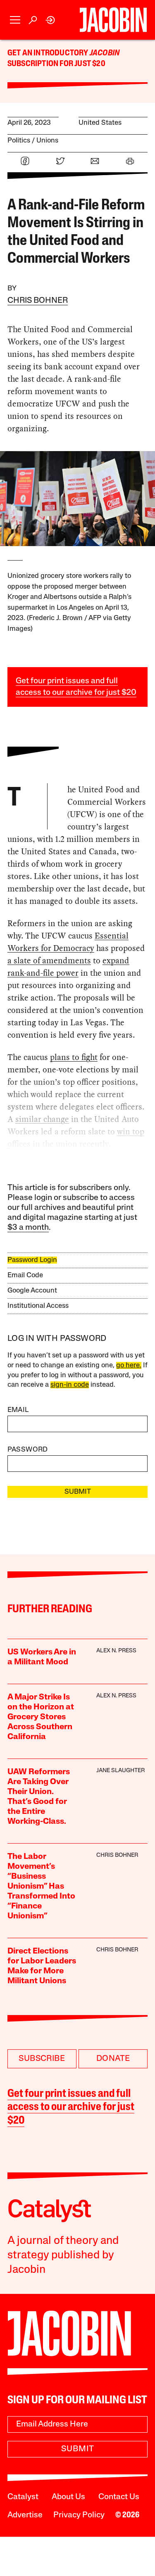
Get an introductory (49, 53)
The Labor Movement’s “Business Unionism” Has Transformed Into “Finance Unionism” (41, 1887)
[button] (15, 20)
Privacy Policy (79, 2515)
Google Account (32, 1291)
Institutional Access (38, 1306)
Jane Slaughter (120, 1771)
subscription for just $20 (56, 64)
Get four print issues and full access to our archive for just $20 (71, 2108)
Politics (19, 141)
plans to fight (74, 1057)
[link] (51, 20)
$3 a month (28, 1228)
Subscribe (42, 2059)
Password (28, 1450)
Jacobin (105, 53)
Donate (113, 2059)
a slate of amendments (49, 960)
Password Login (32, 1260)
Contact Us (119, 2497)
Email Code (25, 1275)
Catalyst (23, 2497)
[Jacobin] (113, 20)
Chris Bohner (38, 301)
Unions (47, 141)
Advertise (25, 2515)
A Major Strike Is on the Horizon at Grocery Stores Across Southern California (41, 1717)
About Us (68, 2497)
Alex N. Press (116, 1651)
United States (100, 123)
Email (18, 1410)
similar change (42, 1119)
